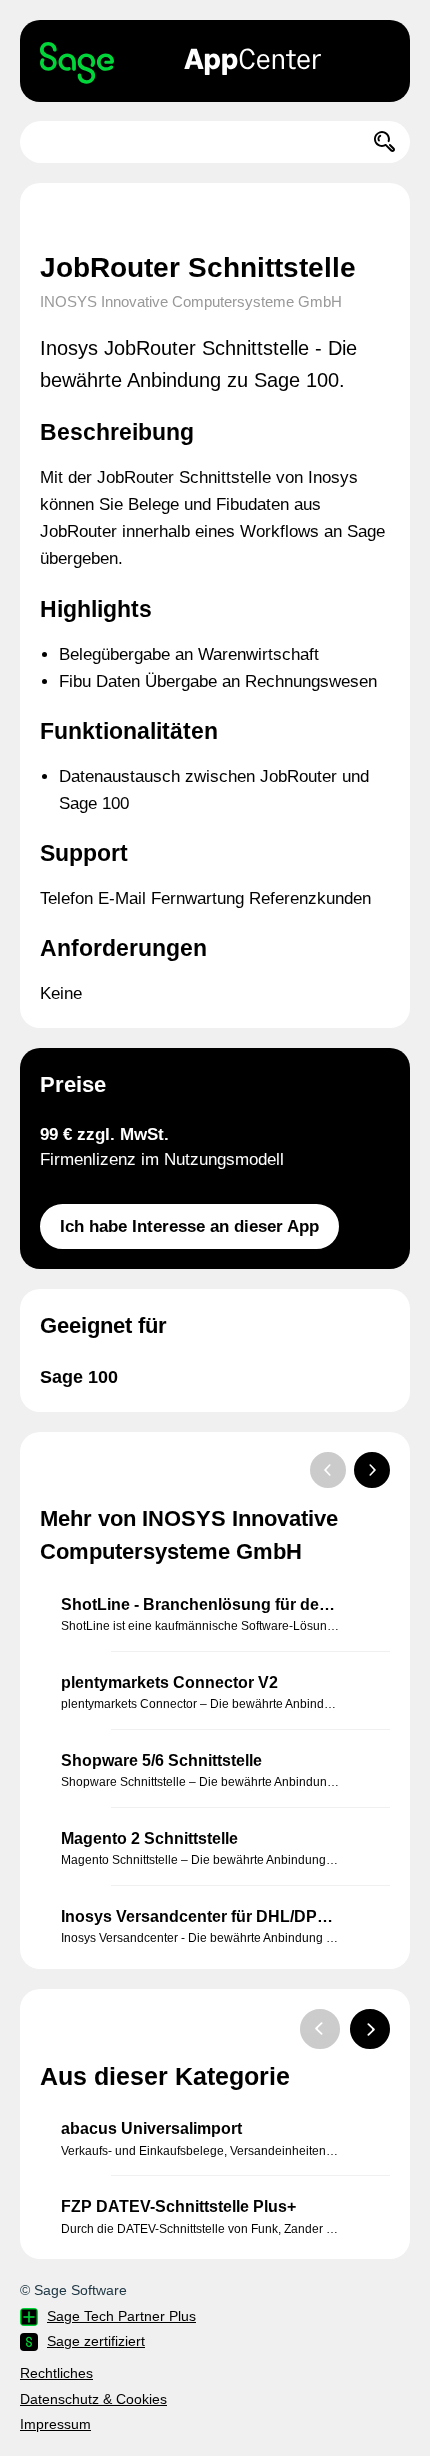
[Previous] (328, 1470)
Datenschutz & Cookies (93, 2399)
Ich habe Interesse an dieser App (189, 1226)
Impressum (55, 2424)
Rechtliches (56, 2373)
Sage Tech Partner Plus (121, 2316)
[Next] (372, 1470)
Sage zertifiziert (96, 2341)
